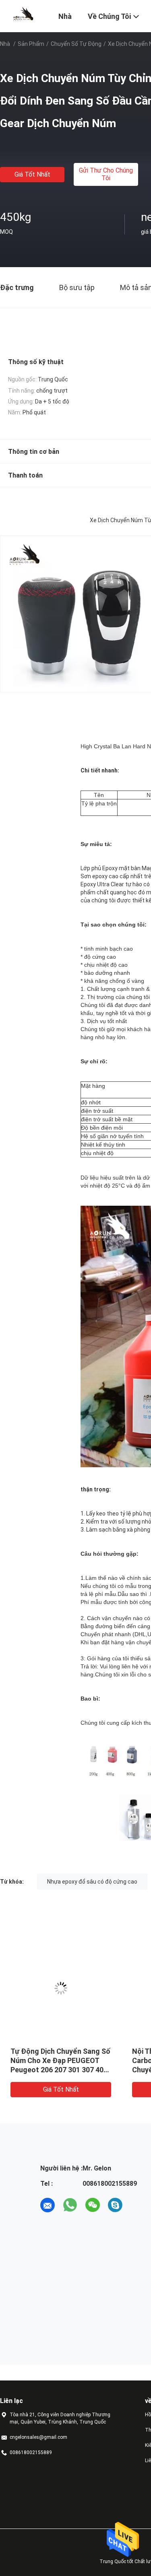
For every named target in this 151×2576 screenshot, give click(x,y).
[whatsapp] (70, 2205)
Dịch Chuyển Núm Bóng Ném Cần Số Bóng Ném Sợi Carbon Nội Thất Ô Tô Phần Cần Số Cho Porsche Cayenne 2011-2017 (59, 2070)
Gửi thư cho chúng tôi (106, 174)
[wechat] (93, 2205)
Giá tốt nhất (32, 174)
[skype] (115, 2205)
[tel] (138, 2205)
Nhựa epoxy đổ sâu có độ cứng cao (92, 1882)
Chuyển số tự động (76, 44)
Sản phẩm (31, 44)
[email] (48, 2205)
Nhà (5, 44)
